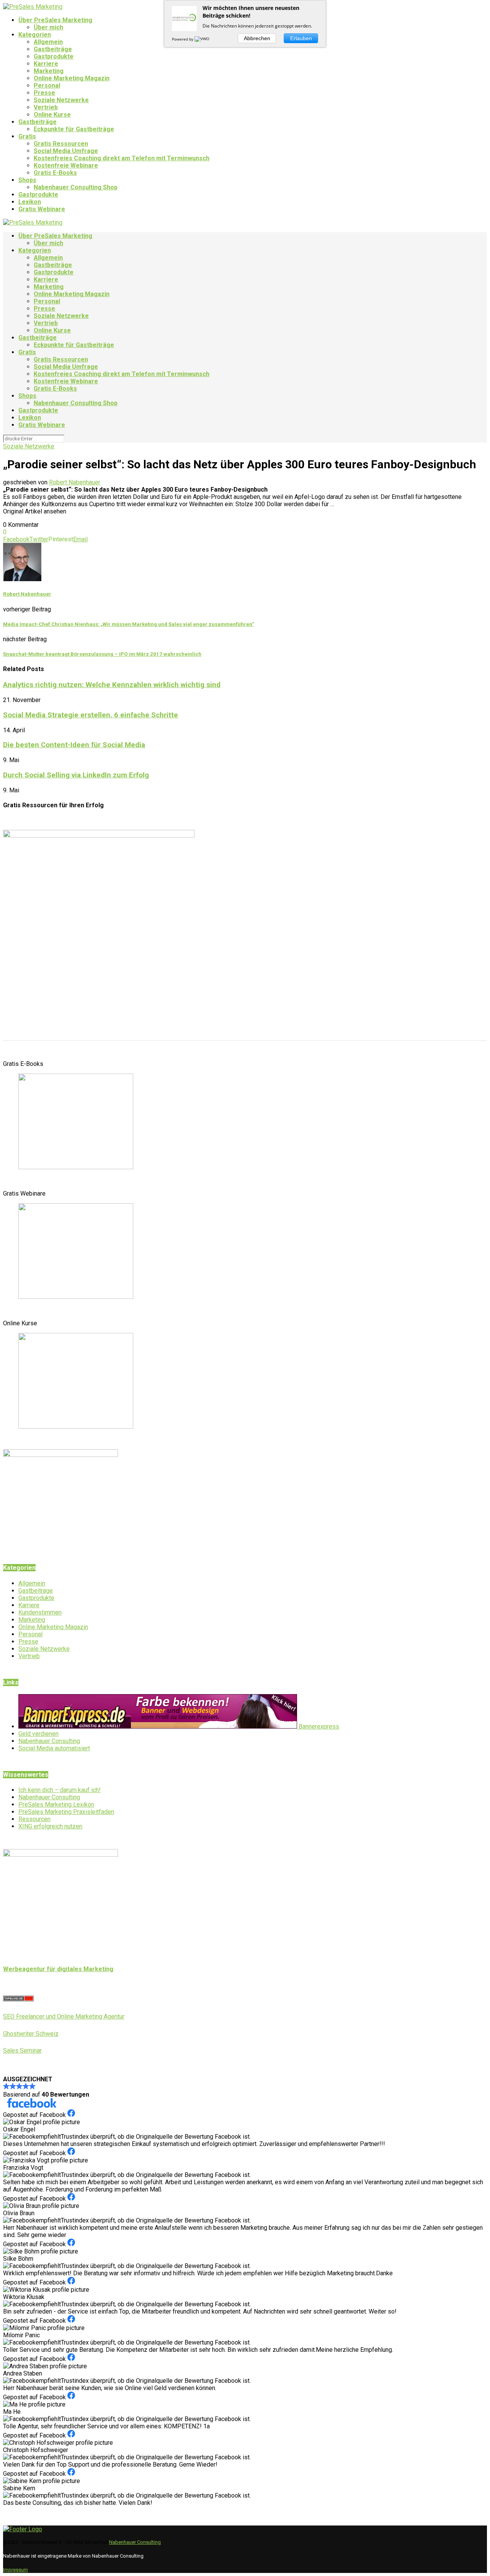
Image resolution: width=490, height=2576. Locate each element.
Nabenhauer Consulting (49, 1741)
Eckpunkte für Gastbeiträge (74, 129)
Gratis (27, 136)
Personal (47, 86)
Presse (44, 93)
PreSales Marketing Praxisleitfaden (66, 1812)
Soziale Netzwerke (61, 100)
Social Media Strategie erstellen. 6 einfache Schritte (91, 715)
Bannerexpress (318, 1726)
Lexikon (30, 202)
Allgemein (48, 42)
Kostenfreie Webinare (66, 165)
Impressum (16, 2570)
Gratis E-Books (55, 173)
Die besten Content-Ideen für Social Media (74, 745)
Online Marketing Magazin (72, 78)
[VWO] (203, 39)
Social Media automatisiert (54, 1748)
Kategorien (35, 35)
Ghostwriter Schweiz (31, 2034)
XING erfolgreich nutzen (50, 1826)
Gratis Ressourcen (61, 144)
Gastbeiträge (53, 49)
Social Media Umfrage (66, 151)
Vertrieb (46, 107)
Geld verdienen (38, 1734)
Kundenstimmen (40, 1612)
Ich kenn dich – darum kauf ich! (60, 1790)
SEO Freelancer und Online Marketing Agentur (64, 2016)
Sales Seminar (22, 2051)
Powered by (183, 39)
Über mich (48, 27)
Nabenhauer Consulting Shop (76, 187)
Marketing (49, 71)
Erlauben (301, 38)
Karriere (46, 64)
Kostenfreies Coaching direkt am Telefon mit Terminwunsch (122, 158)
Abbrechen (257, 38)
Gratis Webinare (42, 209)
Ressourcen (34, 1819)
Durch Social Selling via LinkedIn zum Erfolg (76, 775)
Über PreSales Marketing (55, 20)
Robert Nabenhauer (75, 482)
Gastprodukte (54, 56)
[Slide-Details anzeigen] (76, 1167)
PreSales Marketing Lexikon (56, 1805)
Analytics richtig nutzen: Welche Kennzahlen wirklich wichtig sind (112, 685)
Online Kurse (52, 115)
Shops (27, 180)
